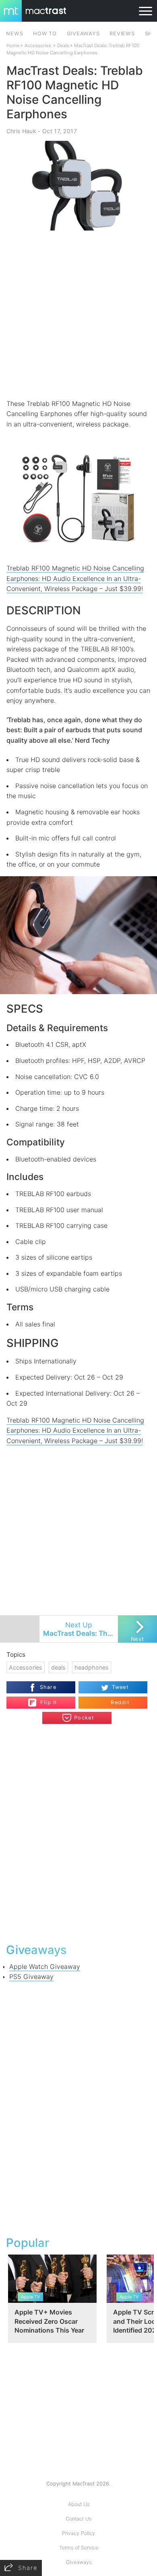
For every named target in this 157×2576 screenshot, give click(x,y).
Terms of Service (79, 2548)
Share (48, 1687)
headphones (92, 1667)
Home (13, 45)
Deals (63, 45)
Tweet (120, 1687)
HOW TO (45, 34)
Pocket (84, 1718)
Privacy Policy (78, 2533)
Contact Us (78, 2519)
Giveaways (79, 2562)
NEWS (14, 34)
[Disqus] (79, 1833)
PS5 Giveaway (31, 1977)
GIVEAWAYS (83, 34)
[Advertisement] (78, 315)
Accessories (38, 45)
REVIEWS (122, 34)
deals (58, 1667)
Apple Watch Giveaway (45, 1966)
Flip (44, 1699)
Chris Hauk (21, 131)
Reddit (120, 1702)
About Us (79, 2504)
